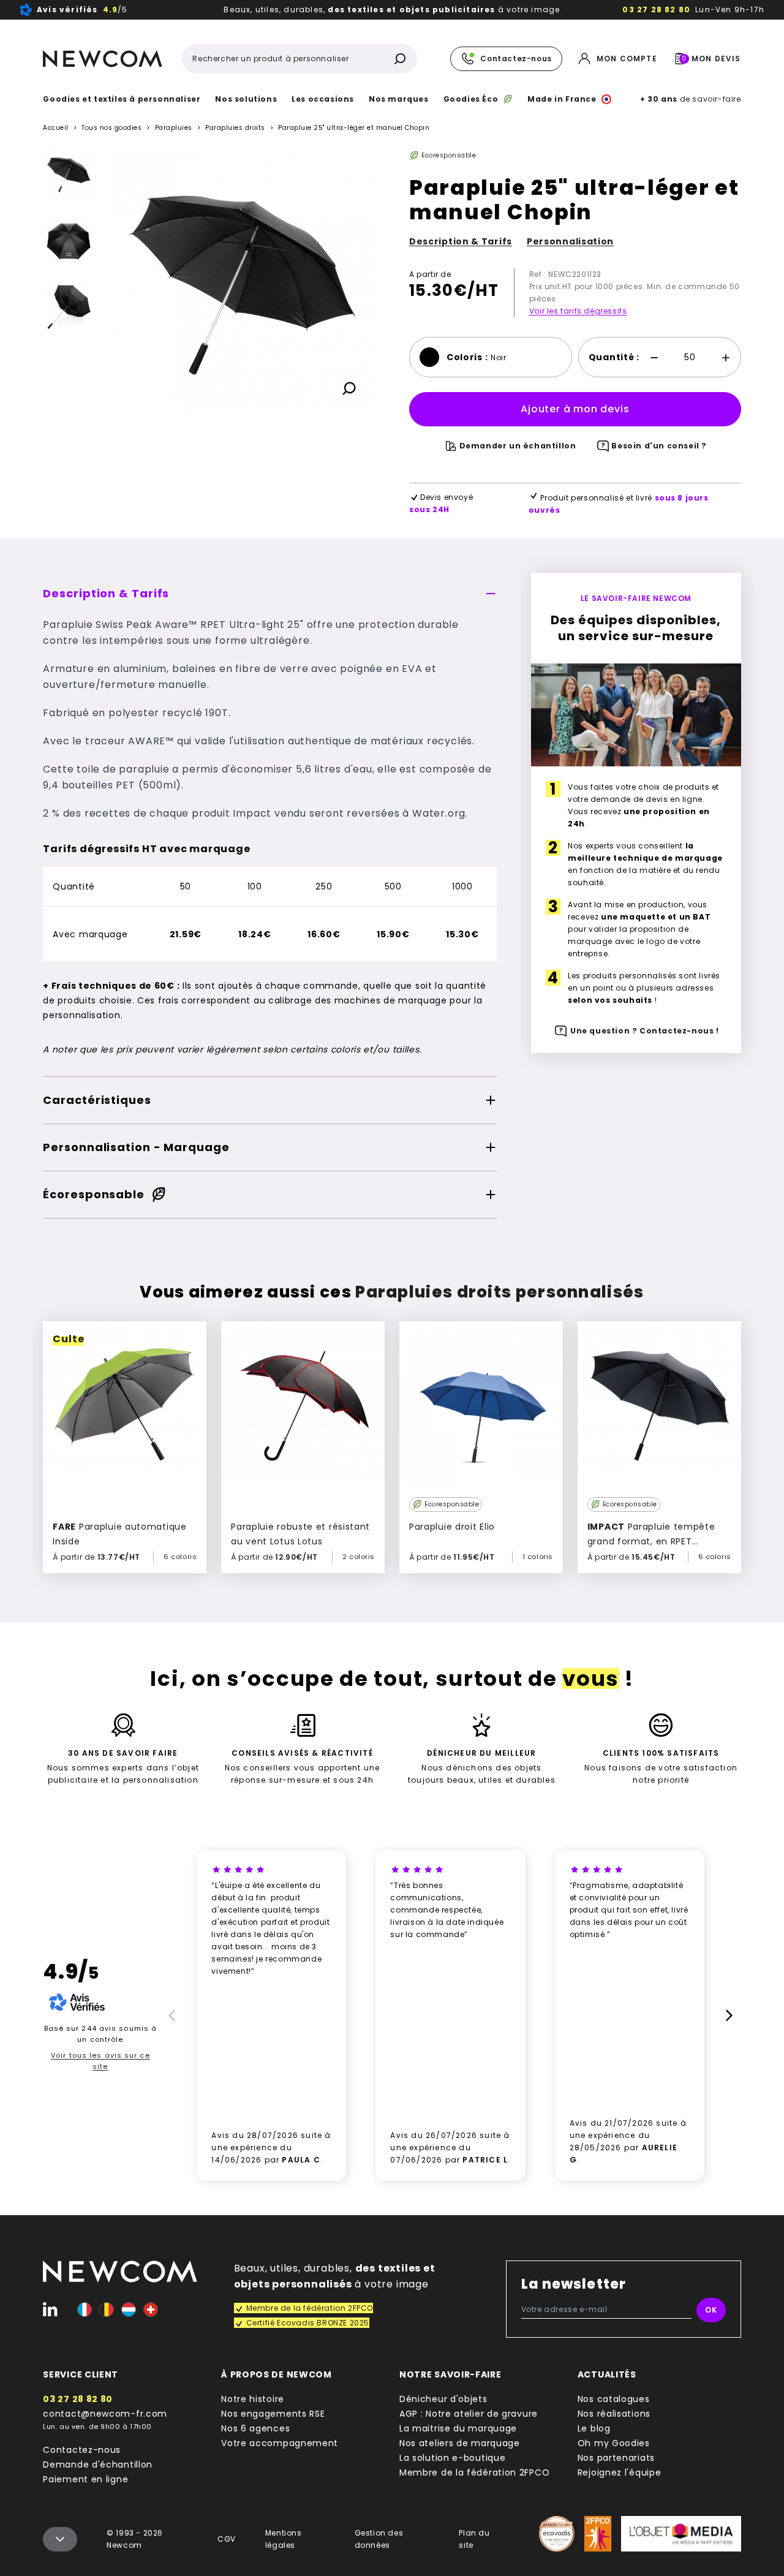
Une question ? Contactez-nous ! (645, 1031)
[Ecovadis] (557, 2534)
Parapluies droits (235, 128)
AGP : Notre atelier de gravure (469, 2414)
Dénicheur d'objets (443, 2399)
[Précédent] (69, 158)
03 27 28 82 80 (656, 9)
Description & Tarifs (461, 241)
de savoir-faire (690, 99)
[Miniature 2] (69, 306)
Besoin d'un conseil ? (659, 446)
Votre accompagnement (280, 2443)
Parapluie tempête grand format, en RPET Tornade (651, 1541)
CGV (227, 2539)
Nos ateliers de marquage (460, 2443)
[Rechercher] (400, 59)
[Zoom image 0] (242, 281)
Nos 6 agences (255, 2428)
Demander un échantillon (518, 446)
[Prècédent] (170, 2015)
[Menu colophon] (60, 2539)
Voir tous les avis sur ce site (100, 2061)
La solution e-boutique (452, 2458)
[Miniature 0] (69, 174)
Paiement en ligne (85, 2479)
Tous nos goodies (111, 128)
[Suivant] (69, 507)
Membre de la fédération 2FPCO (474, 2472)
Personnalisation (570, 241)
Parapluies (174, 128)
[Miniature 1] (69, 240)
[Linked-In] (50, 2310)
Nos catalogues (614, 2399)
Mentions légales (284, 2539)
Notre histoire (253, 2399)
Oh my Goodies (614, 2443)
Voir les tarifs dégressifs (578, 311)
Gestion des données (379, 2539)
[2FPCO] (597, 2534)
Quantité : (614, 357)
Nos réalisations (614, 2414)
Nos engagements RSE (273, 2414)
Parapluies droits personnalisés (499, 1292)
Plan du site (474, 2539)
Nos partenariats (616, 2458)
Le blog (594, 2428)
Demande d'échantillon (98, 2465)
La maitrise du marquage (458, 2428)
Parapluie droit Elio (452, 1527)
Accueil (56, 128)
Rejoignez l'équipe (620, 2472)
